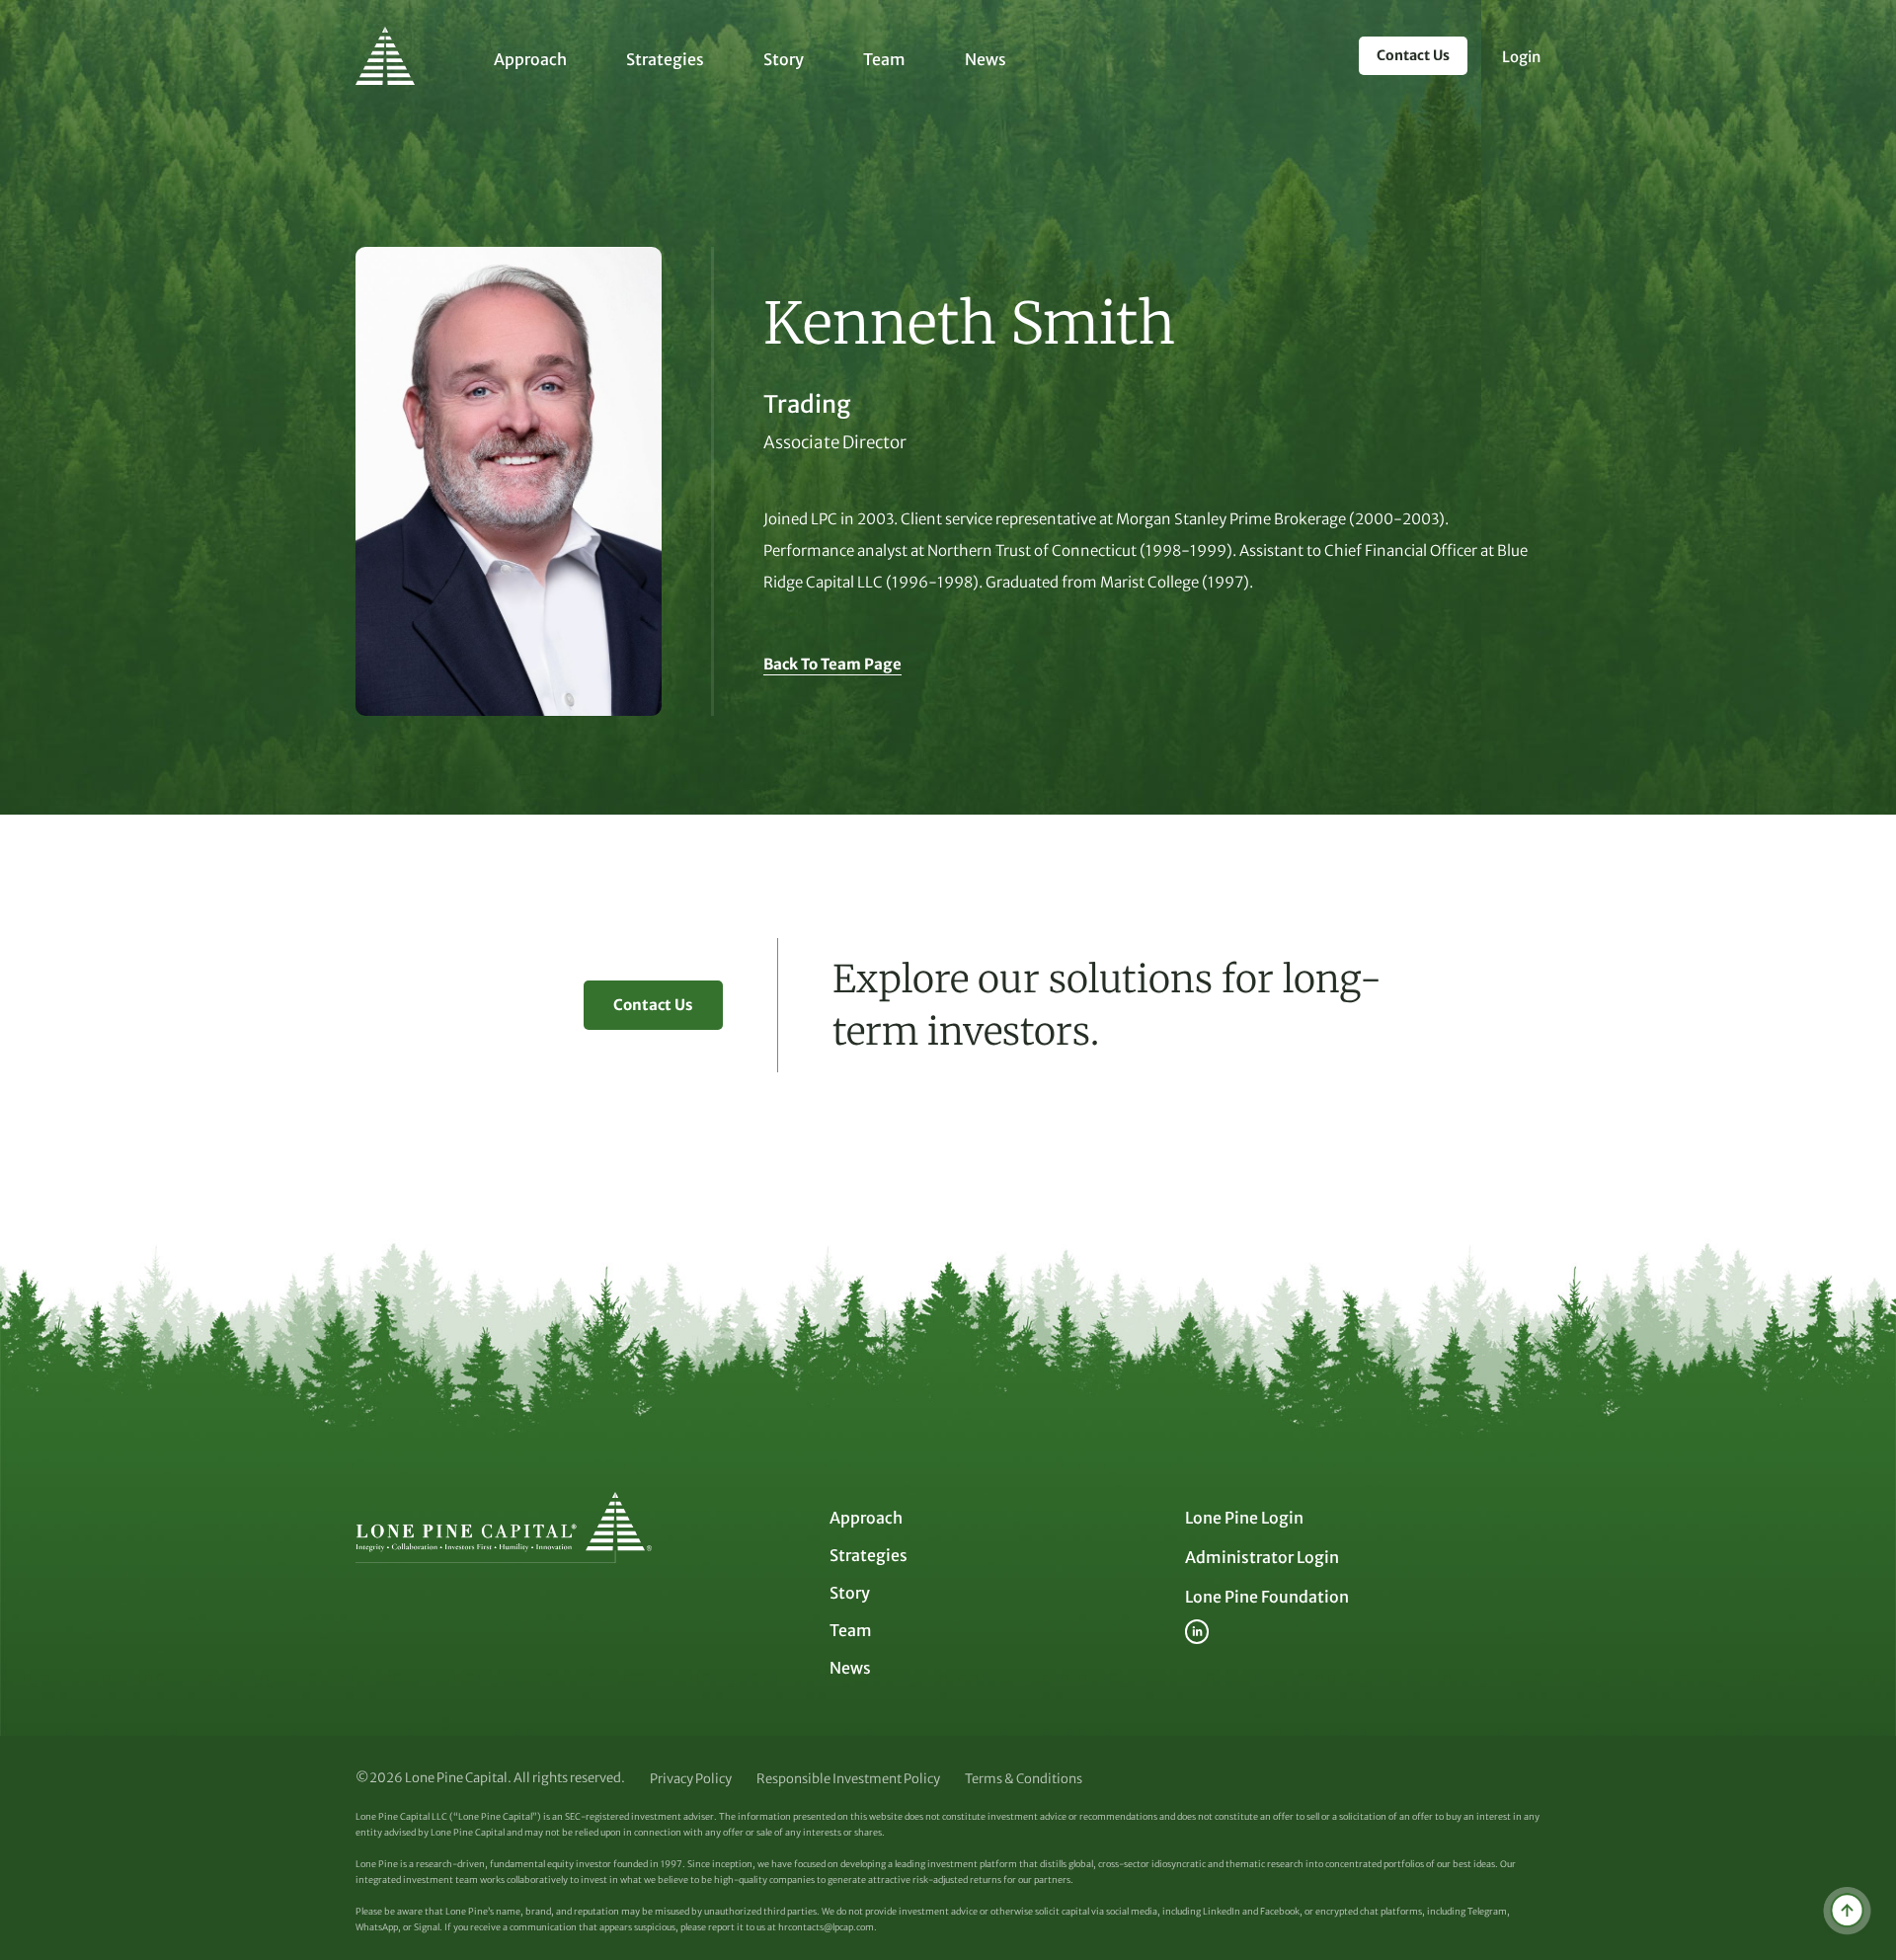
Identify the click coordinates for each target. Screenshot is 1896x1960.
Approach (530, 59)
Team (884, 59)
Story (784, 59)
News (986, 59)
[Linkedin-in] (1197, 1631)
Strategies (665, 59)
